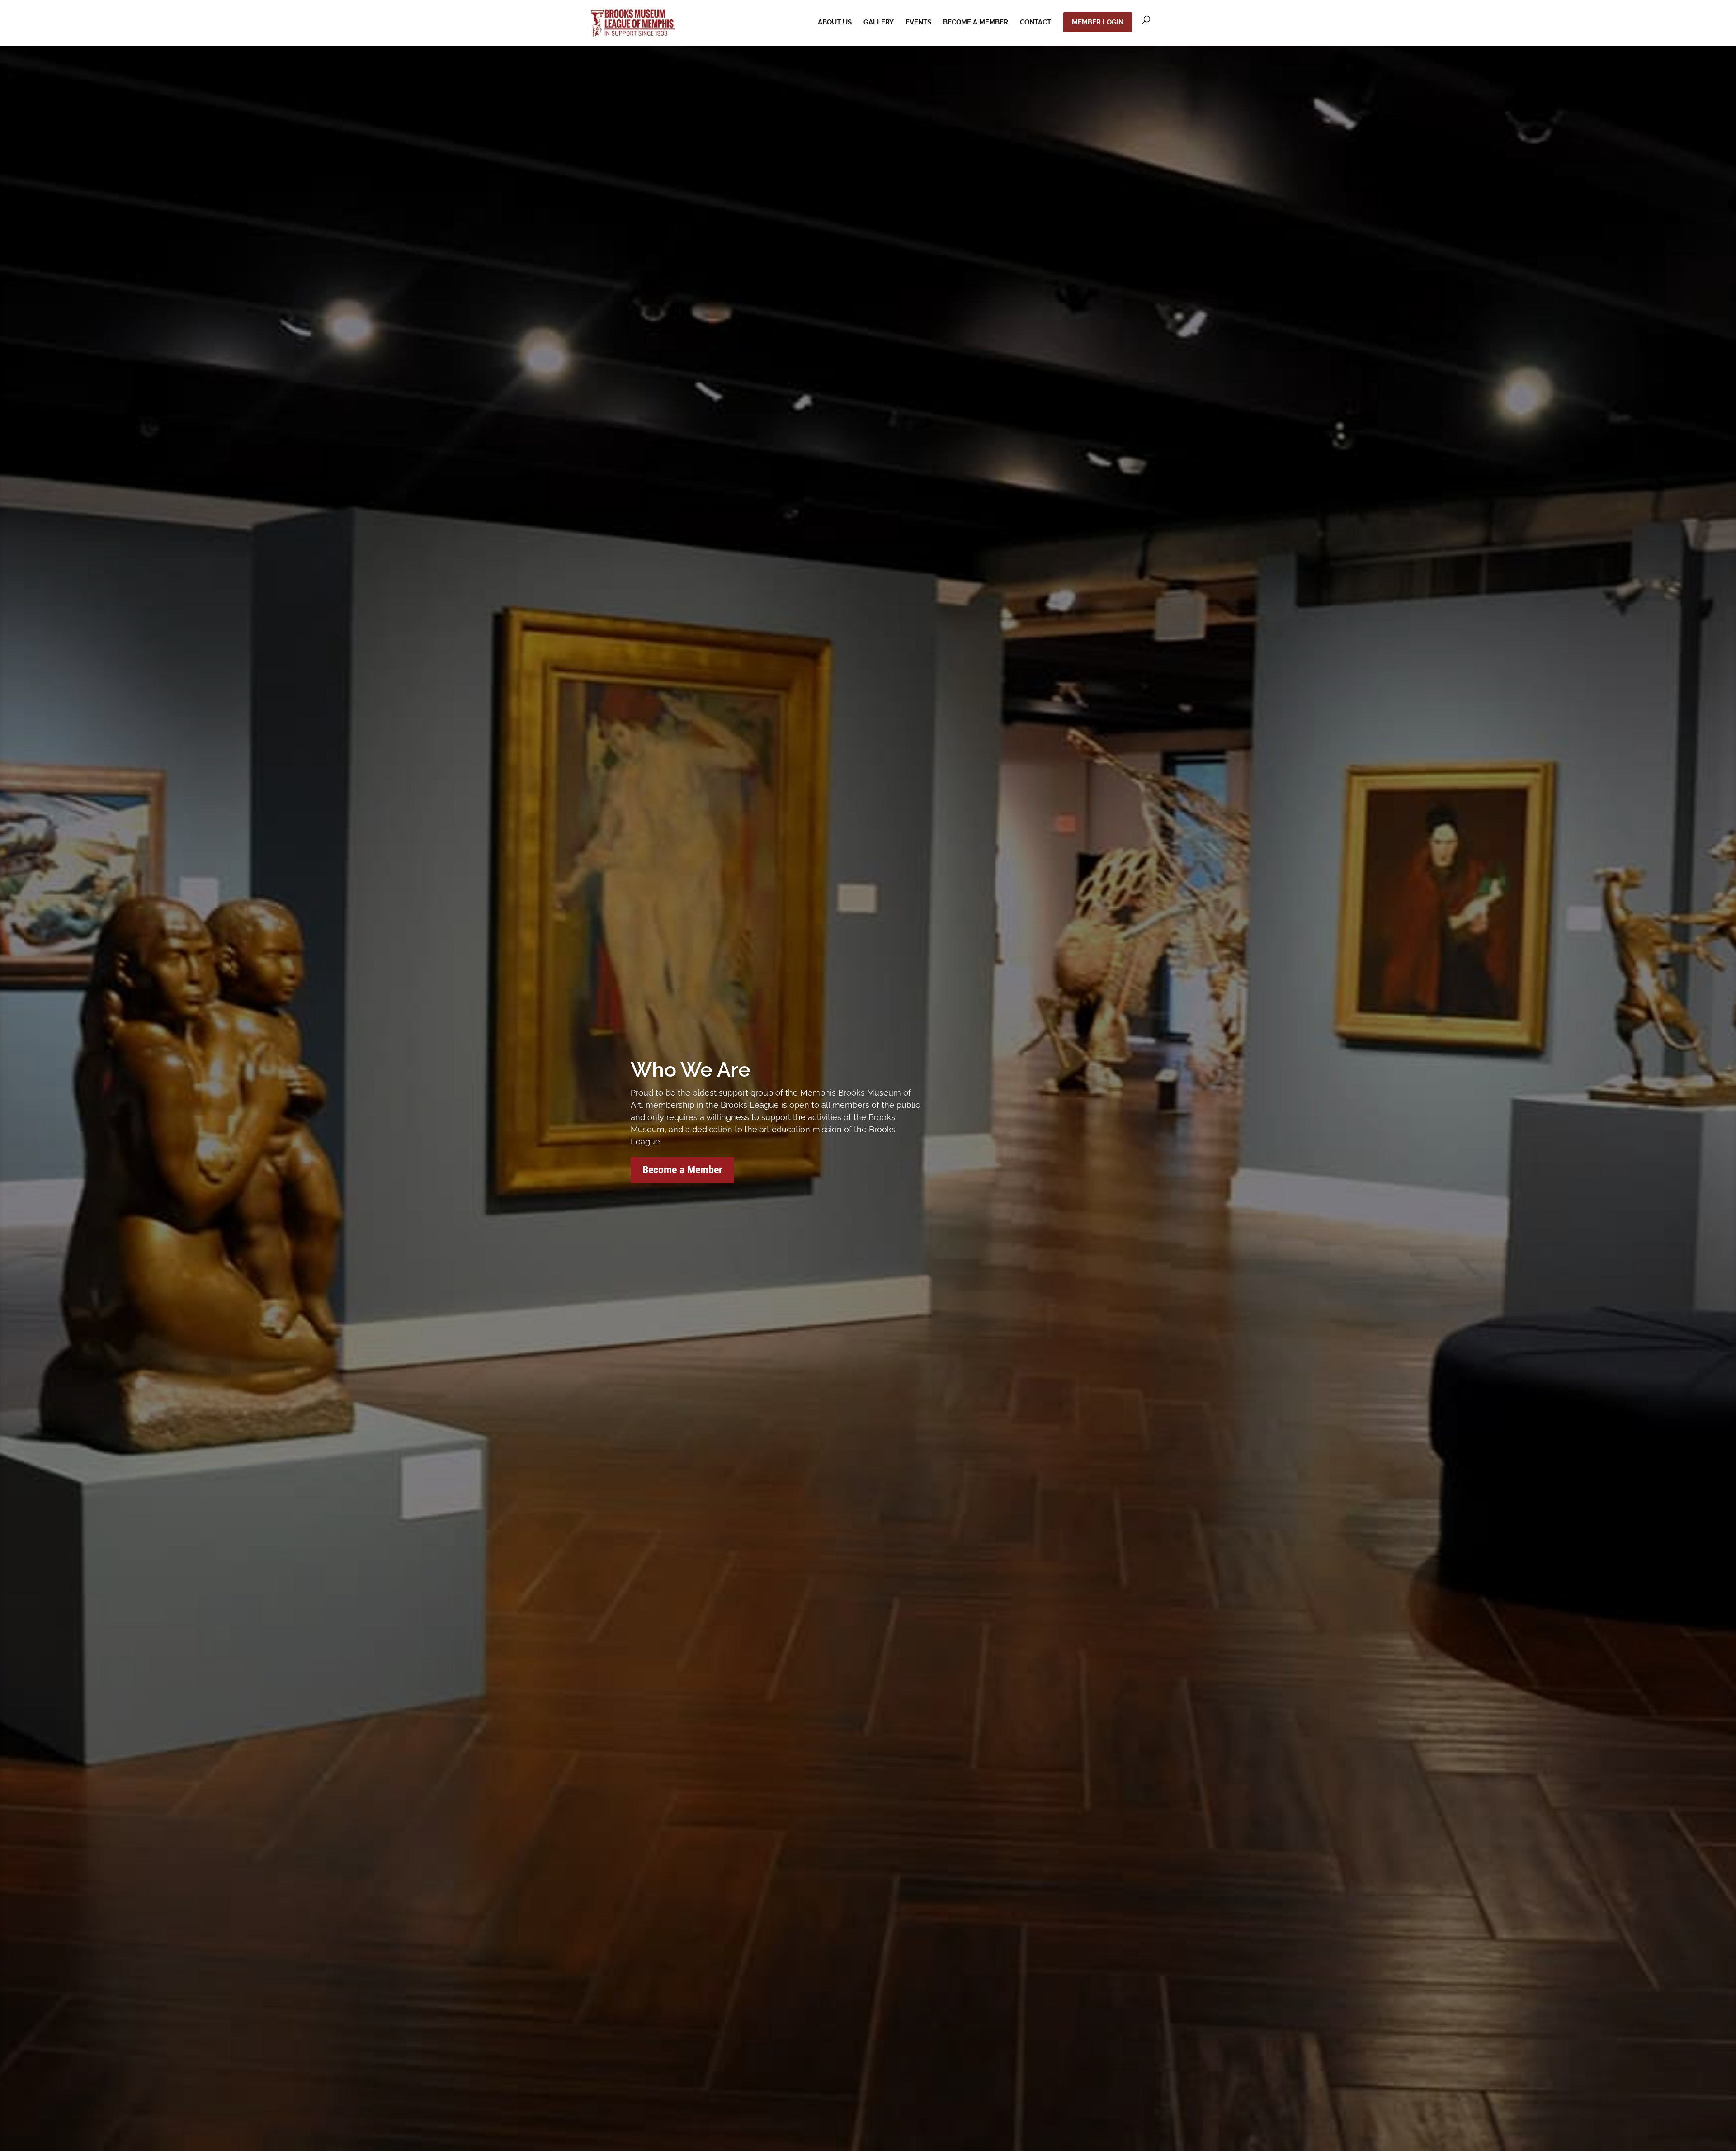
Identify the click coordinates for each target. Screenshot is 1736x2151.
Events (918, 23)
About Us (835, 23)
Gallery (879, 23)
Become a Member (976, 23)
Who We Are (691, 1070)
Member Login (1098, 22)
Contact (1035, 23)
